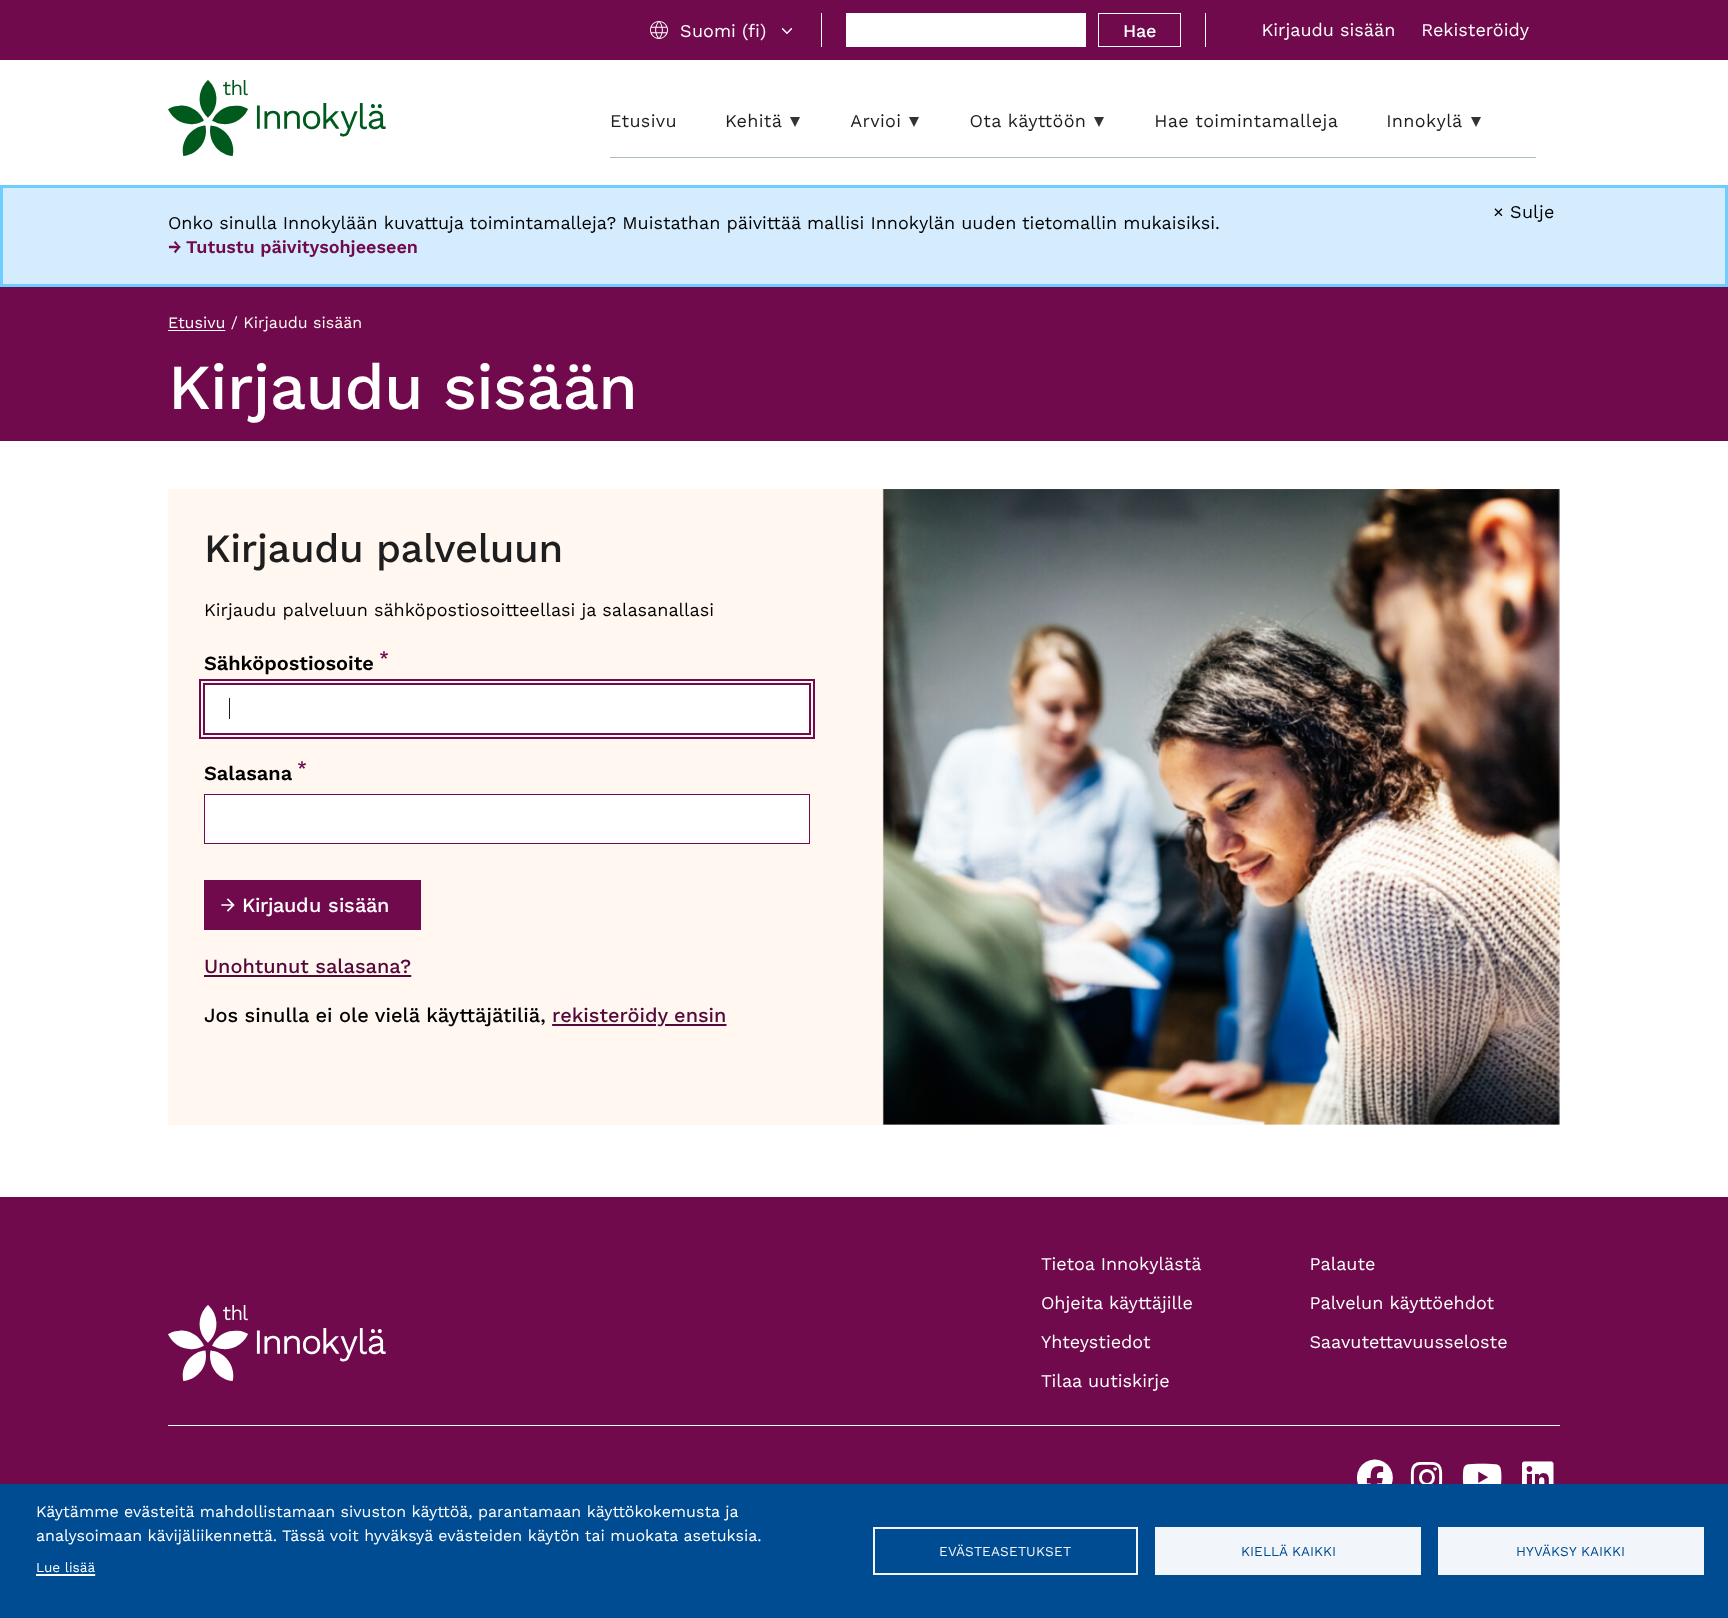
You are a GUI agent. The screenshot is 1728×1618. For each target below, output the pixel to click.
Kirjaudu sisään (1328, 30)
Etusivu (196, 322)
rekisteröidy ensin (639, 1015)
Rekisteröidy (1475, 30)
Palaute (1343, 1264)
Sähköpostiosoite (289, 663)
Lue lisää (65, 1568)
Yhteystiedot (1096, 1342)
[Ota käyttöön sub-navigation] (1114, 121)
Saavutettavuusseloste (1409, 1342)
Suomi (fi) (723, 30)
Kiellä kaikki (1288, 1551)
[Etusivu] (277, 122)
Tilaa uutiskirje (1105, 1381)
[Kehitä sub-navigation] (810, 121)
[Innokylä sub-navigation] (1491, 121)
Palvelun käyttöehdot (1402, 1303)
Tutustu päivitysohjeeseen (302, 247)
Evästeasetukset (1005, 1551)
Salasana (248, 773)
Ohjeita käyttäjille (1117, 1303)
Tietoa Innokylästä (1121, 1264)
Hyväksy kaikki (1570, 1551)
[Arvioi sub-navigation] (929, 121)
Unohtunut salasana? (307, 966)
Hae (1139, 30)
